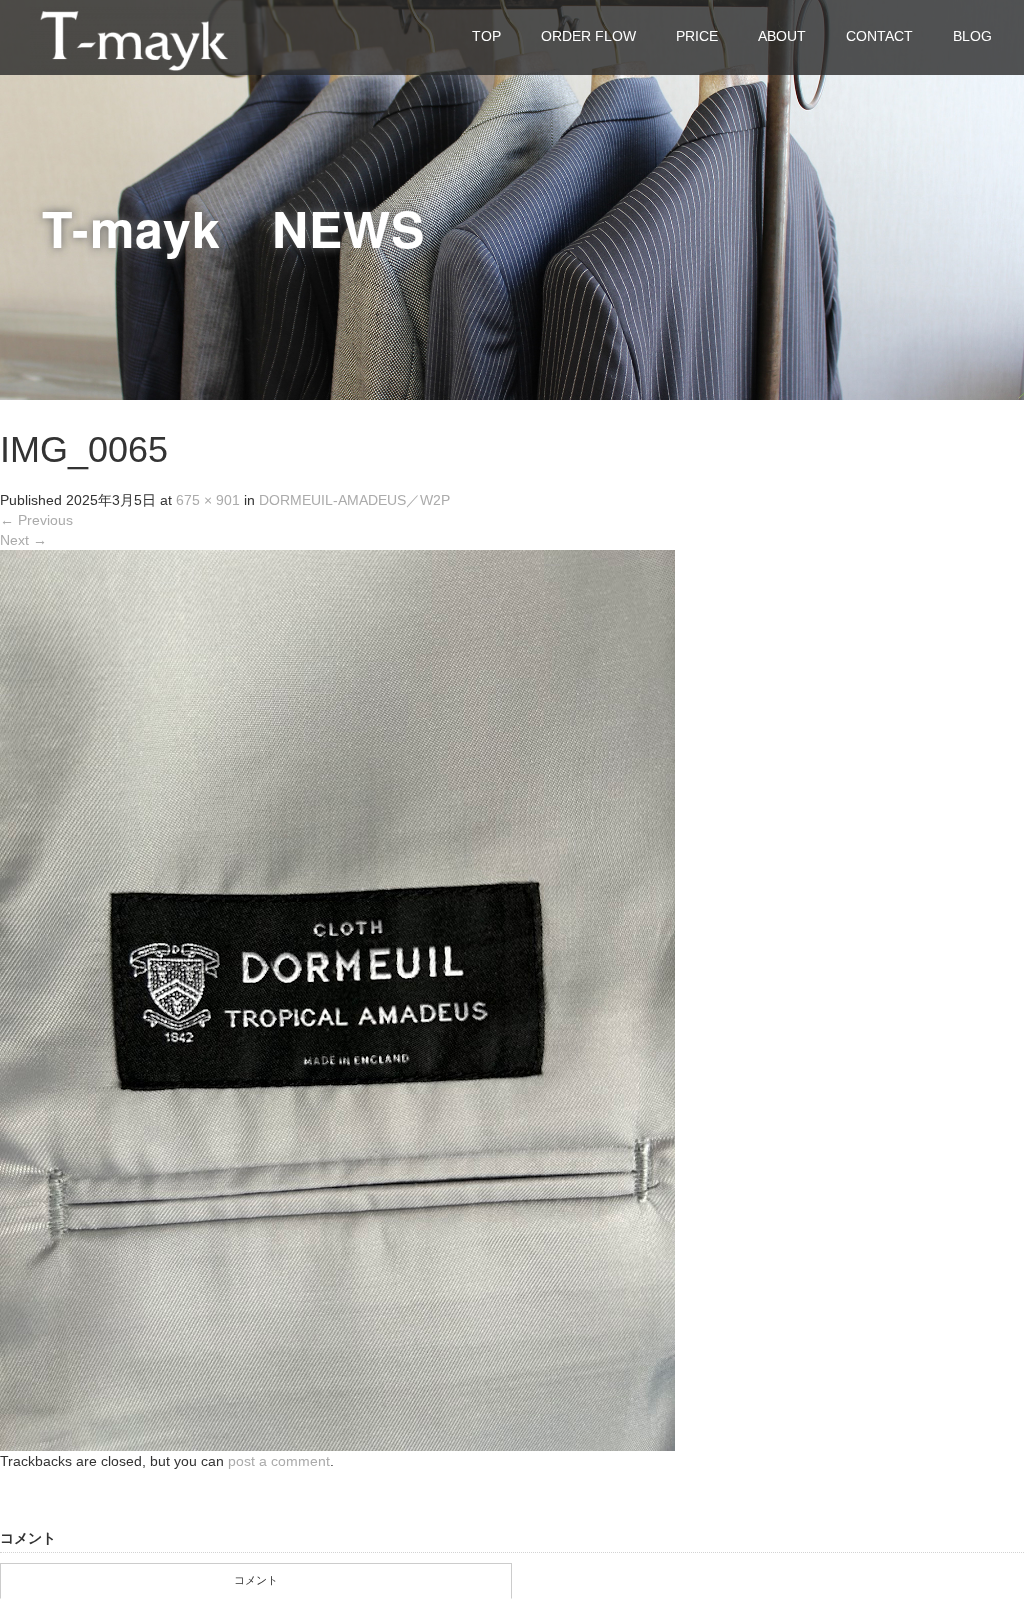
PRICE (697, 36)
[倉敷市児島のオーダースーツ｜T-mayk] (134, 36)
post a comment (279, 1461)
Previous (36, 520)
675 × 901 (208, 500)
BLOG (972, 36)
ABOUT (782, 36)
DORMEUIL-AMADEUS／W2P (361, 500)
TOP (486, 36)
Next (23, 540)
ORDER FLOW (588, 36)
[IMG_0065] (337, 1000)
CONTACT (879, 36)
